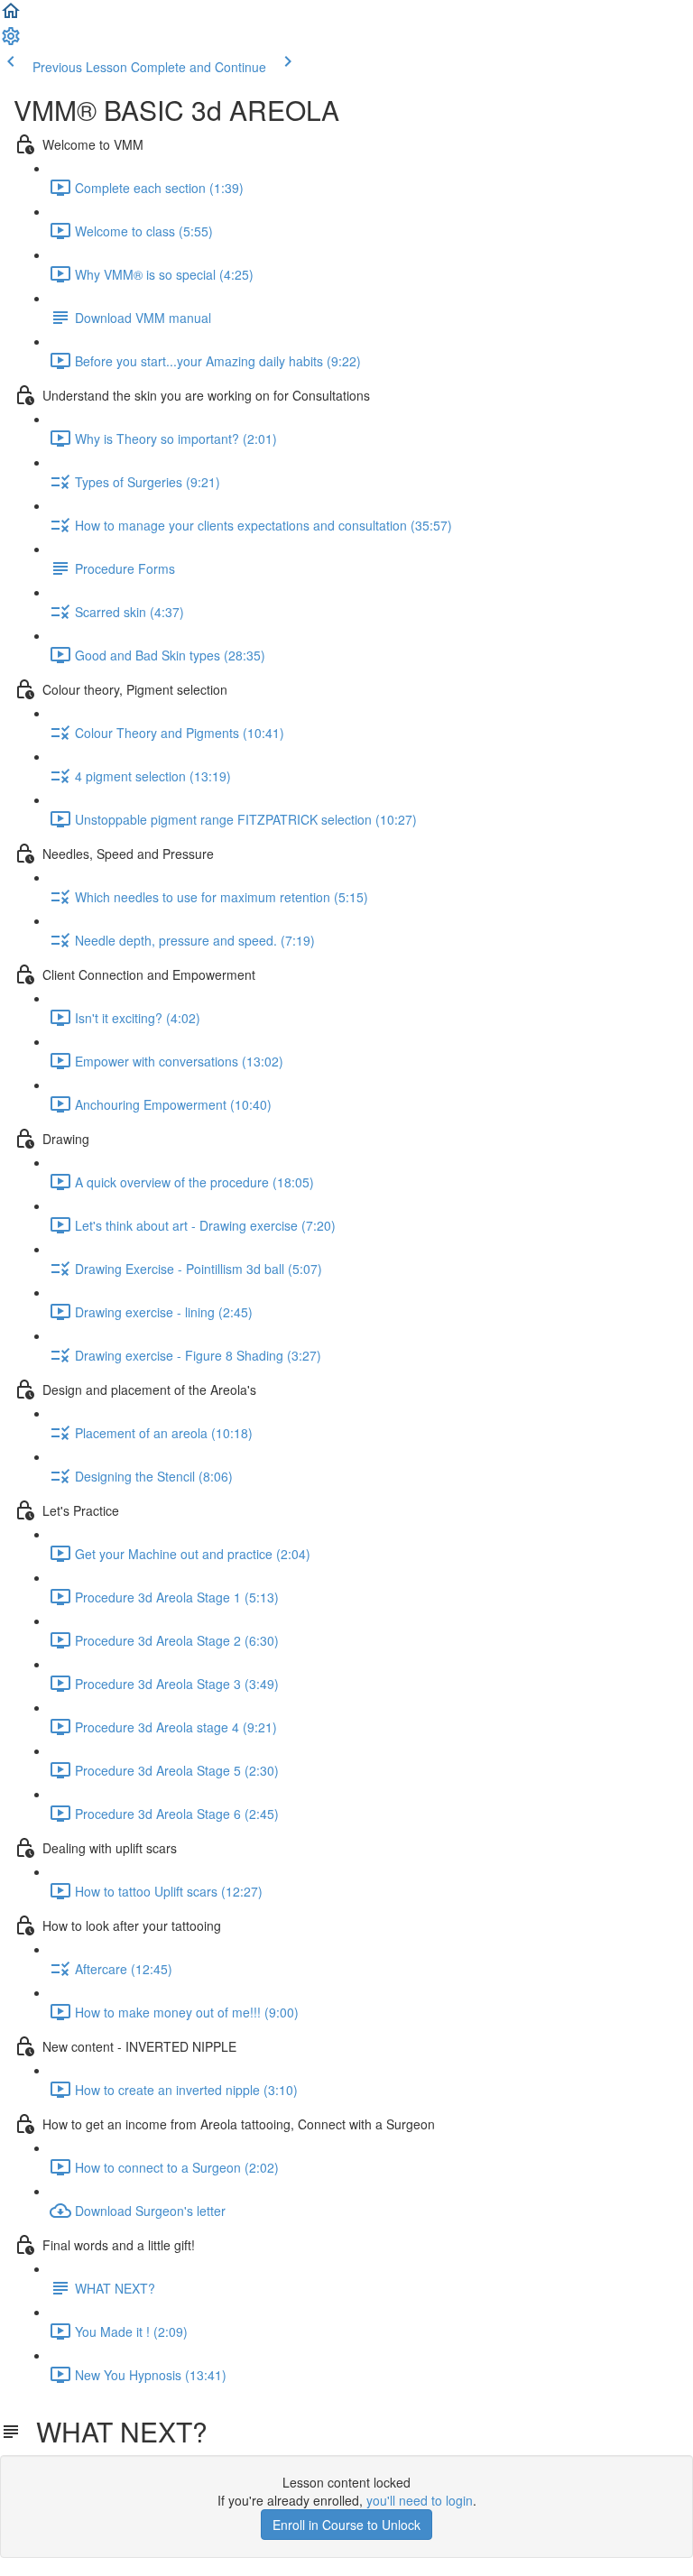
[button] (11, 16)
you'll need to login (420, 2500)
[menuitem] (11, 42)
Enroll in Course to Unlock (346, 2525)
